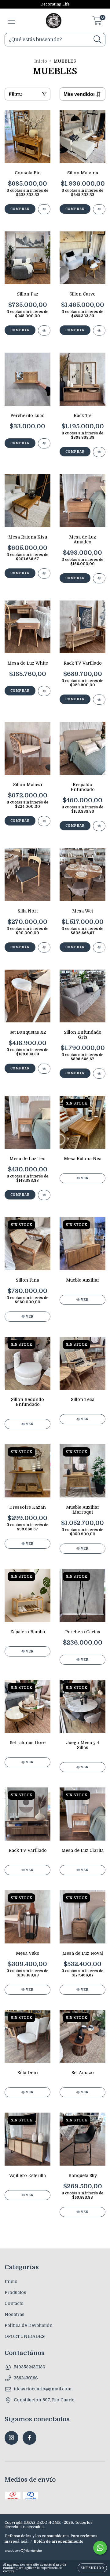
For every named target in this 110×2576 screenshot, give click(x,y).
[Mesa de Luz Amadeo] (99, 578)
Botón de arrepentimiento (59, 2542)
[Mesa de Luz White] (44, 691)
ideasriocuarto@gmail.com (43, 2389)
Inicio (41, 61)
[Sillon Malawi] (44, 821)
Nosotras (15, 2314)
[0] (97, 23)
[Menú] (11, 21)
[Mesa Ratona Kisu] (44, 573)
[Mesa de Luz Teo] (44, 1195)
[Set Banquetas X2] (44, 1069)
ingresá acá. (16, 2542)
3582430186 (26, 2378)
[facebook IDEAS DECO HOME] (29, 2438)
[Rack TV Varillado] (99, 700)
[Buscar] (98, 40)
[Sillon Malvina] (99, 209)
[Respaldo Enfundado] (99, 826)
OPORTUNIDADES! (25, 2336)
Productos (15, 2292)
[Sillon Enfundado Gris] (99, 1074)
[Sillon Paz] (44, 330)
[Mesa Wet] (99, 947)
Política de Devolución (29, 2325)
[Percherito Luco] (44, 443)
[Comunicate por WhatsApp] (100, 2548)
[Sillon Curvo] (99, 330)
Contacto (14, 2303)
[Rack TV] (99, 452)
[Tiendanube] (24, 2552)
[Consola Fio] (44, 209)
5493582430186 (29, 2367)
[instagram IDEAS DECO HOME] (11, 2438)
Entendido (92, 2568)
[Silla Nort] (44, 947)
